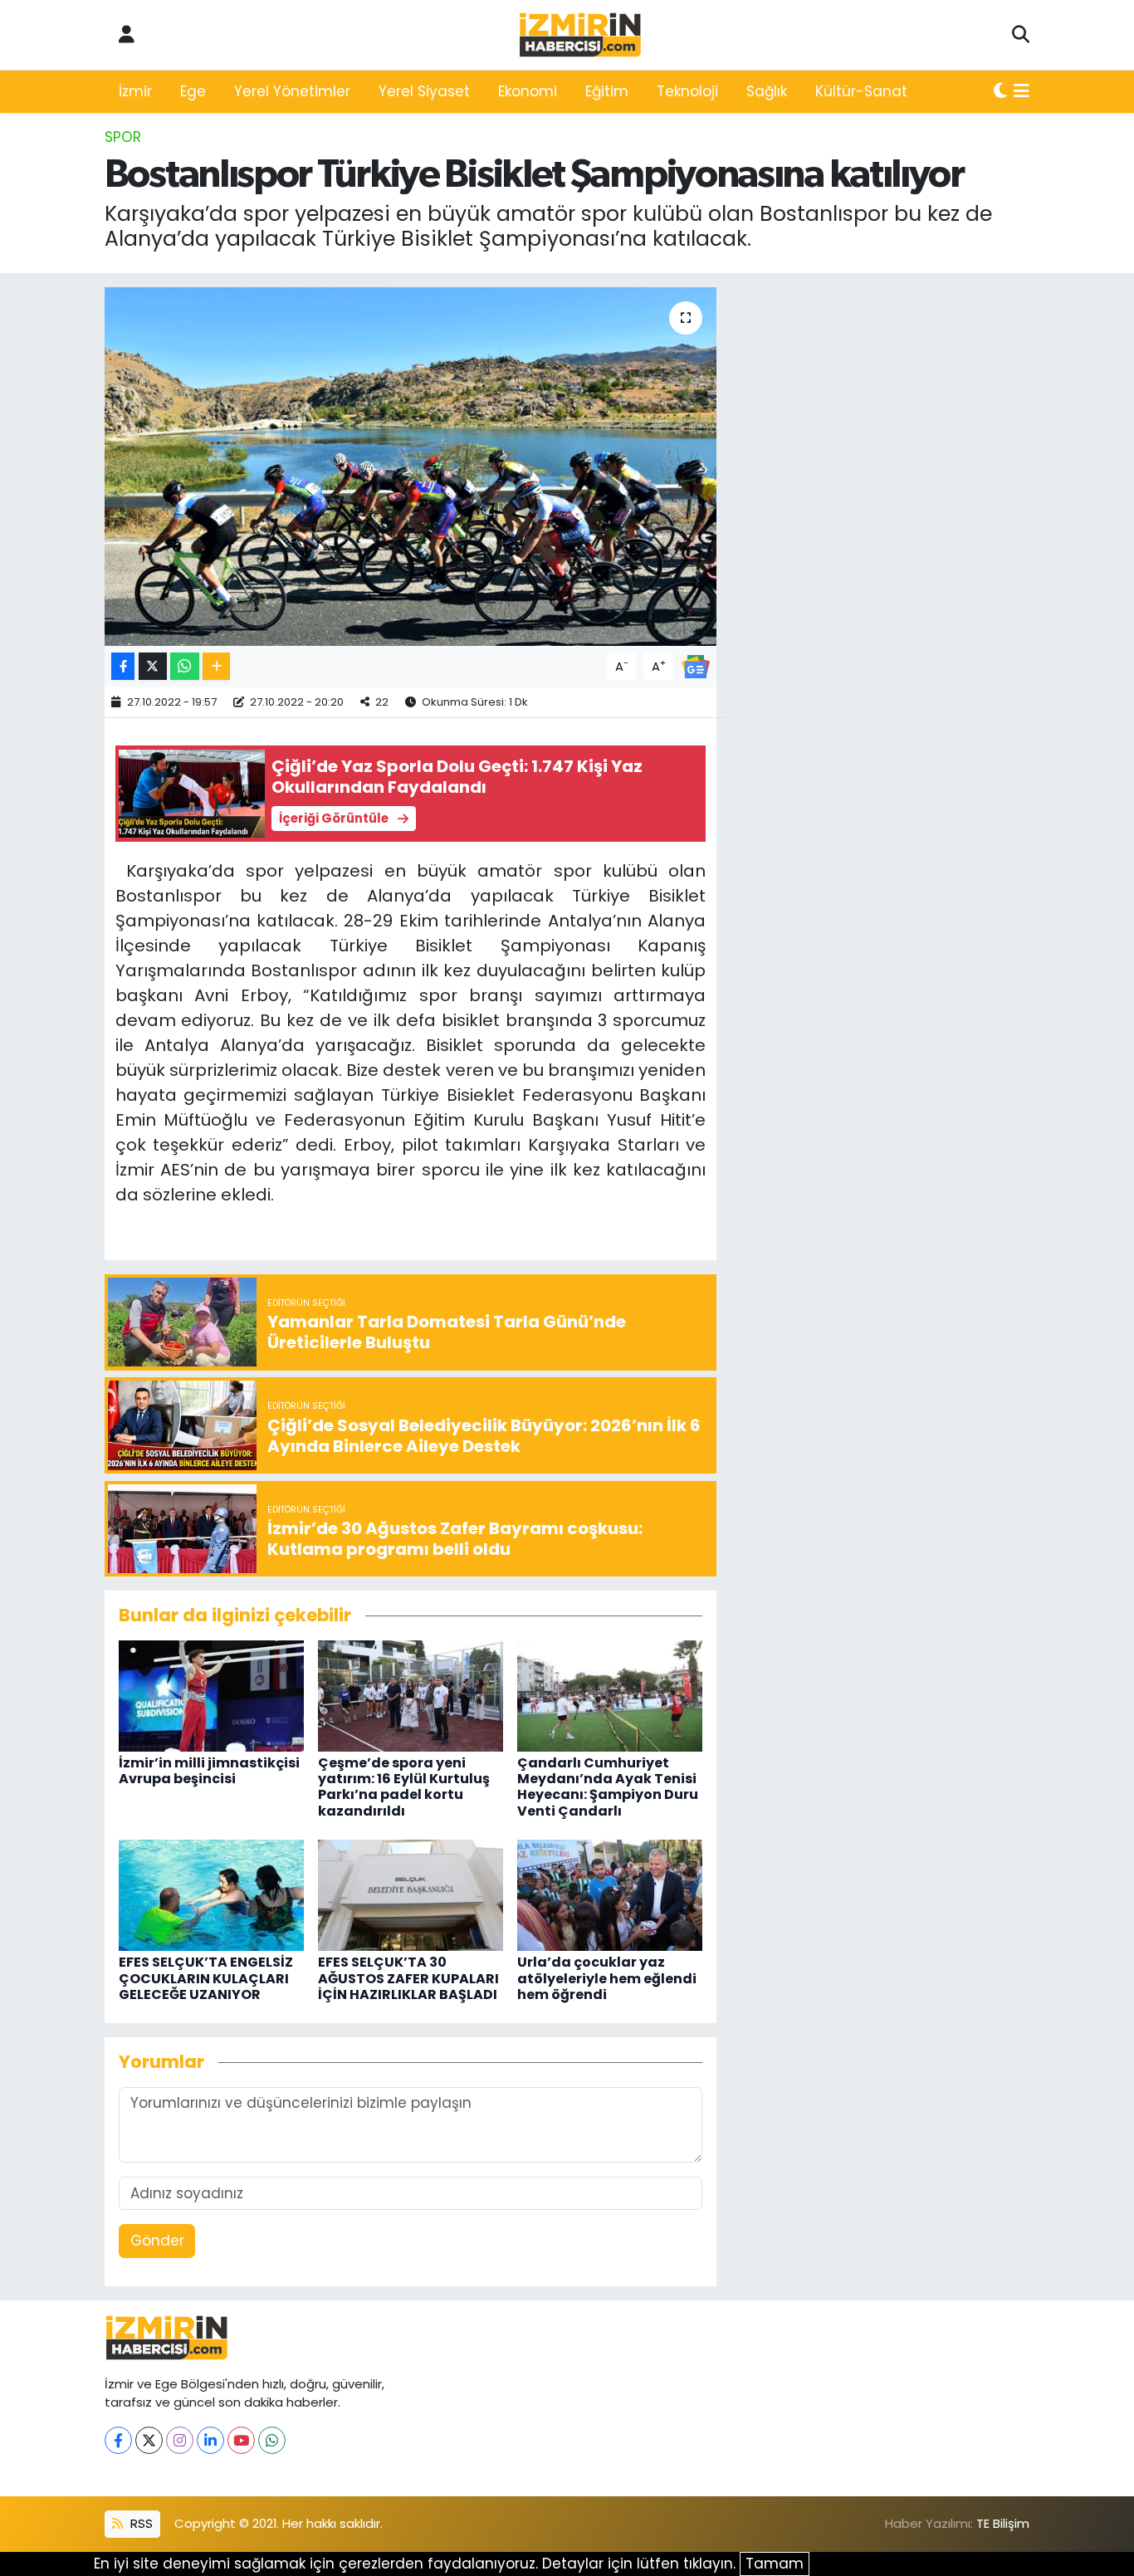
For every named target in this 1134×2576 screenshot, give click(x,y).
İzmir (135, 91)
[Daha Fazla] (216, 666)
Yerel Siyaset (424, 91)
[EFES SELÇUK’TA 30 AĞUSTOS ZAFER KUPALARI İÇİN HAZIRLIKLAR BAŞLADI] (411, 1894)
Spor (123, 137)
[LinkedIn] (210, 2440)
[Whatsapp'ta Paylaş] (185, 666)
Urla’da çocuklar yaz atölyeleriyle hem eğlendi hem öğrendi (607, 1978)
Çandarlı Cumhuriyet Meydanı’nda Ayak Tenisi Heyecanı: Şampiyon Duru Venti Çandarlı (608, 1787)
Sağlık (767, 91)
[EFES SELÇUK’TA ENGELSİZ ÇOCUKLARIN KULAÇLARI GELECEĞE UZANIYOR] (211, 1894)
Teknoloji (687, 91)
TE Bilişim (1003, 2523)
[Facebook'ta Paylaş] (123, 666)
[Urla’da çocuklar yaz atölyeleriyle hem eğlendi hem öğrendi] (610, 1894)
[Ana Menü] (1022, 92)
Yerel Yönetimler (292, 91)
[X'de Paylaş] (153, 666)
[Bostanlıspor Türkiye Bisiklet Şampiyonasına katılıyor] (411, 467)
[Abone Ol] (696, 665)
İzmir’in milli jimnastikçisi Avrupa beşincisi (209, 1771)
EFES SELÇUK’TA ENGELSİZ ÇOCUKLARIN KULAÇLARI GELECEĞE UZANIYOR (206, 1978)
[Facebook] (118, 2440)
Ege (193, 91)
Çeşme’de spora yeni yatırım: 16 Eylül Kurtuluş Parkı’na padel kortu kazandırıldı (404, 1787)
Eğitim (607, 91)
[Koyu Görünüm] (1000, 92)
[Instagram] (180, 2440)
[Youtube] (241, 2440)
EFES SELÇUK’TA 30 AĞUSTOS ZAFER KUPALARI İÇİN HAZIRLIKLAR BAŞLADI (408, 1978)
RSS (140, 2523)
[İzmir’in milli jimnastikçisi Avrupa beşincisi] (211, 1695)
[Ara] (1021, 35)
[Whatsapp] (272, 2440)
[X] (149, 2440)
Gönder (157, 2241)
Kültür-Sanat (861, 91)
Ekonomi (528, 91)
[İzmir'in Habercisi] (580, 35)
